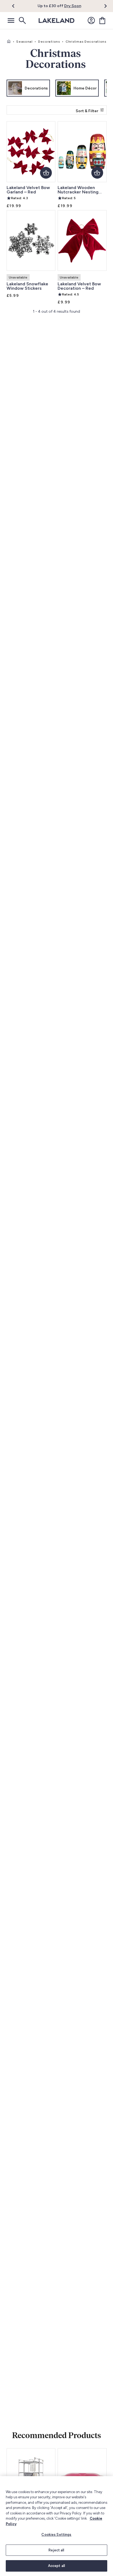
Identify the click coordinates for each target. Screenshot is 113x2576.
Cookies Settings (56, 2535)
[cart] (102, 21)
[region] (56, 2526)
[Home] (9, 42)
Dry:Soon (73, 6)
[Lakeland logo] (56, 21)
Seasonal (24, 42)
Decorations (49, 42)
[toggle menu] (11, 21)
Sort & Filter (87, 111)
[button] (16, 6)
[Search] (22, 21)
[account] (91, 21)
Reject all (56, 2550)
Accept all (56, 2566)
